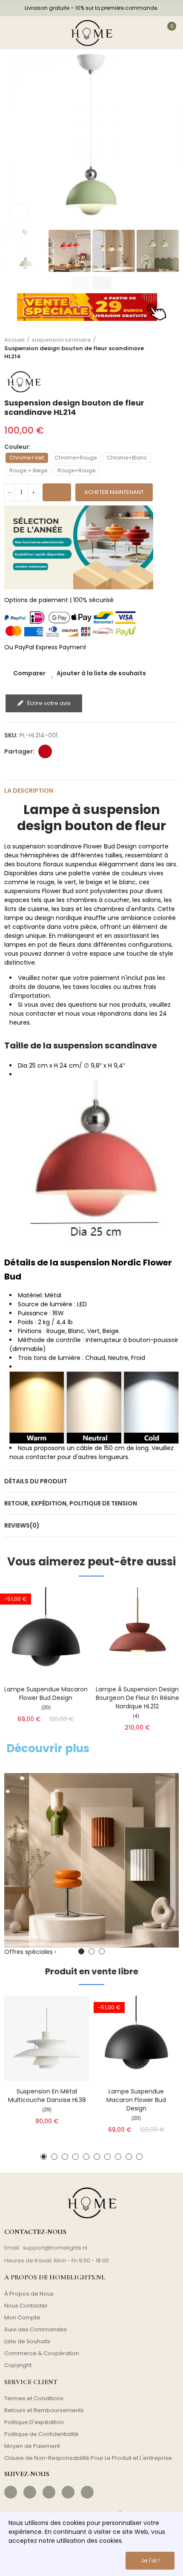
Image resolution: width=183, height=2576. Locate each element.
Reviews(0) (22, 1525)
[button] (13, 141)
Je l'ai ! (150, 2560)
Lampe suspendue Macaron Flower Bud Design (46, 1694)
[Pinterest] (49, 2492)
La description (29, 791)
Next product (172, 348)
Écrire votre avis (48, 703)
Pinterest (45, 751)
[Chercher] (37, 33)
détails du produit (36, 1481)
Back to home (162, 348)
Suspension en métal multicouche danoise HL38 (47, 2096)
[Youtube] (68, 2492)
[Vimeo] (87, 2492)
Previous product (151, 348)
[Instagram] (30, 2492)
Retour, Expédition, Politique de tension (71, 1503)
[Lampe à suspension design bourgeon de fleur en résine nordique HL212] (137, 1633)
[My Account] (145, 33)
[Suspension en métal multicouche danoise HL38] (47, 2038)
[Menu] (14, 33)
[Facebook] (11, 2492)
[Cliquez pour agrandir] (19, 213)
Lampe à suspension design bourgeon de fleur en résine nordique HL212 (137, 1698)
